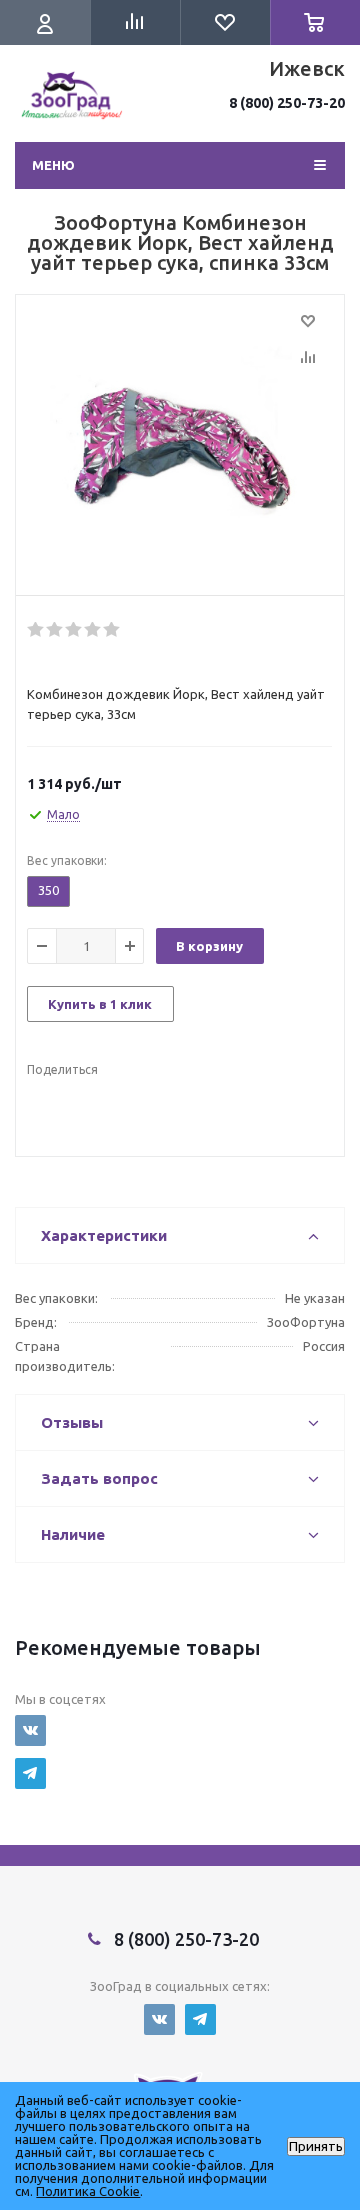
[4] (93, 630)
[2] (55, 630)
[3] (74, 630)
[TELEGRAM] (30, 1773)
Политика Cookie (88, 2191)
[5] (112, 630)
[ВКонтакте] (30, 1730)
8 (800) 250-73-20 (287, 103)
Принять (316, 2146)
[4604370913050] (180, 450)
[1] (36, 630)
